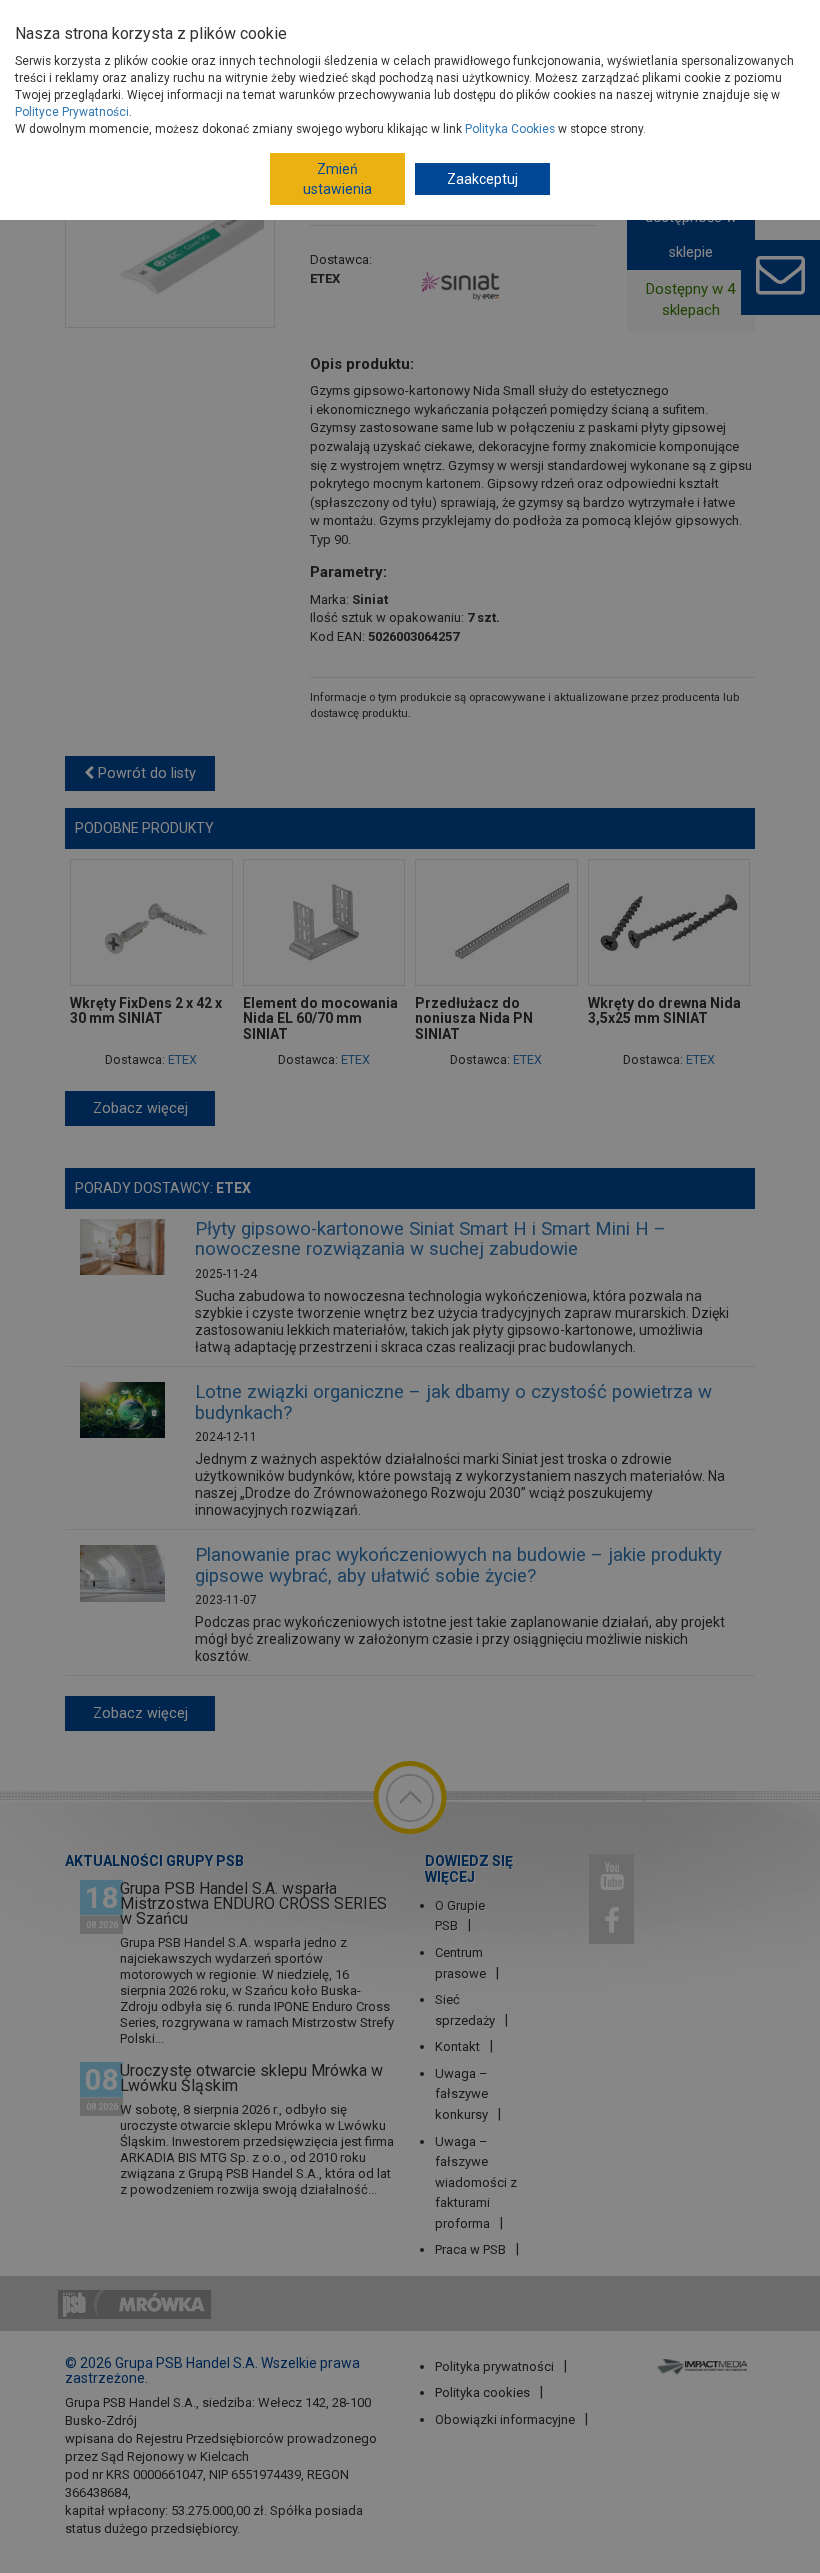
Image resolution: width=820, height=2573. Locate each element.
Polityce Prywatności (72, 112)
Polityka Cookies (510, 129)
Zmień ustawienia (337, 179)
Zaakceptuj (482, 179)
